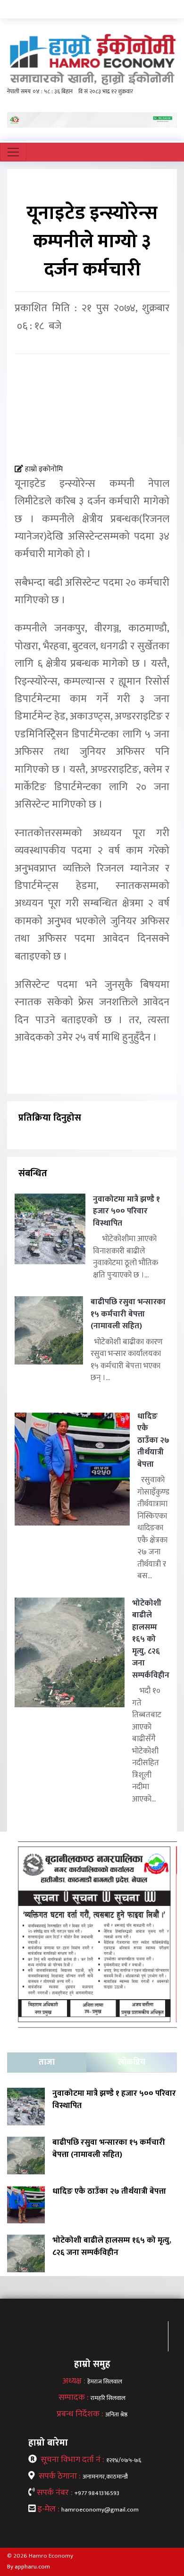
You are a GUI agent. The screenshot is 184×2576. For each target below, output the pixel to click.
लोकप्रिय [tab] (132, 2062)
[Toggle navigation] (13, 152)
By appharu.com (29, 2567)
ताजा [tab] (47, 2062)
